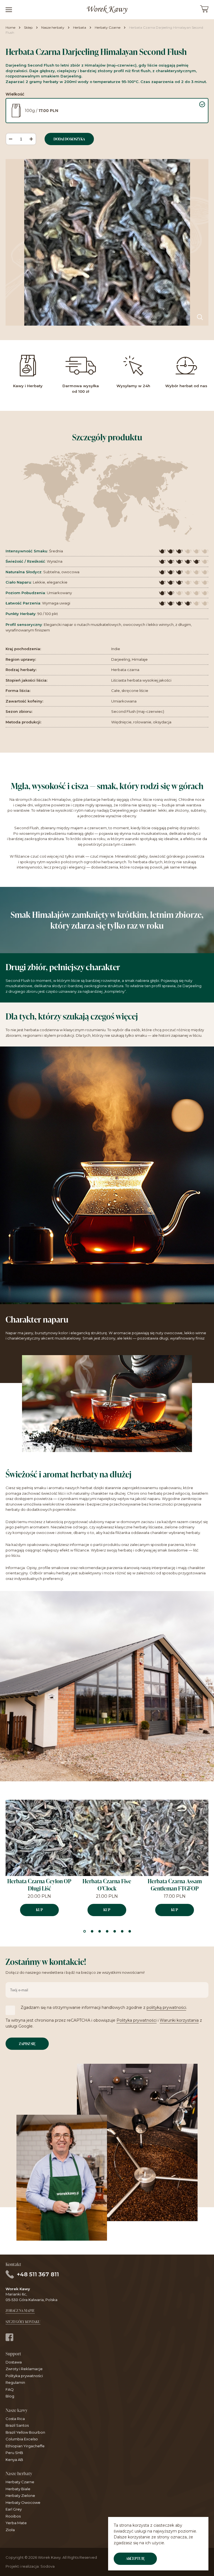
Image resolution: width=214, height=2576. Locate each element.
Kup (39, 1910)
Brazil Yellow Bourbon (25, 2432)
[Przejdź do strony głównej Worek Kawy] (107, 10)
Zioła (10, 2530)
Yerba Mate (16, 2523)
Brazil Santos (17, 2425)
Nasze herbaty (53, 27)
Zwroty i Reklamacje (24, 2369)
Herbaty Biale (18, 2489)
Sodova (48, 2566)
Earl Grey (14, 2509)
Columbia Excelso (22, 2439)
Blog (10, 2396)
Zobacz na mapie (20, 2311)
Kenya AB (14, 2460)
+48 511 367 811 (38, 2274)
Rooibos (13, 2516)
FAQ (10, 2389)
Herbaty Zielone (20, 2495)
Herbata (80, 27)
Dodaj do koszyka (69, 139)
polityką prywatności (166, 2007)
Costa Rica (15, 2419)
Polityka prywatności (137, 2020)
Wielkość (15, 94)
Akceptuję (135, 2558)
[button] (206, 1833)
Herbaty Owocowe (23, 2502)
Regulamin (15, 2382)
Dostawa (14, 2362)
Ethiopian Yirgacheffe (25, 2446)
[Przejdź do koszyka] (204, 11)
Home (10, 27)
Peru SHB (14, 2453)
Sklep (28, 27)
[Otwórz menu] (9, 10)
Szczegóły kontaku (23, 2322)
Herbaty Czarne (108, 27)
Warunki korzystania (179, 2020)
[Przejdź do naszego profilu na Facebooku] (9, 2338)
